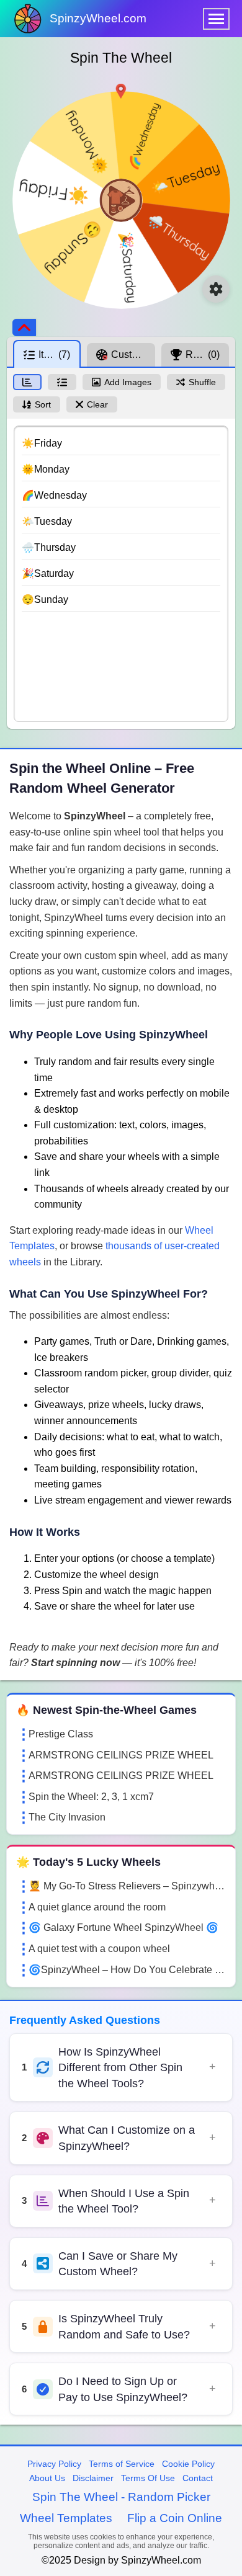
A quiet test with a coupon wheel (99, 1949)
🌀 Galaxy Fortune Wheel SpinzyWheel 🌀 (123, 1928)
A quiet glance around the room (97, 1907)
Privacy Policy (54, 2464)
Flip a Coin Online (175, 2518)
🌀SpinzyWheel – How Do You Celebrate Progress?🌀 (127, 1970)
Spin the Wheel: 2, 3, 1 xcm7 (91, 1797)
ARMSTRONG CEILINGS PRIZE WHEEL (121, 1755)
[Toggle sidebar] (24, 328)
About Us (47, 2478)
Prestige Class (61, 1734)
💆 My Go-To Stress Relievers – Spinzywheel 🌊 (127, 1886)
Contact (198, 2478)
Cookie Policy (188, 2464)
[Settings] (216, 289)
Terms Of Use (148, 2478)
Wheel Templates (66, 2518)
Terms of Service (122, 2464)
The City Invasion (67, 1817)
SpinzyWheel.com (98, 18)
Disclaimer (93, 2478)
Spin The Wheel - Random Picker (121, 2497)
